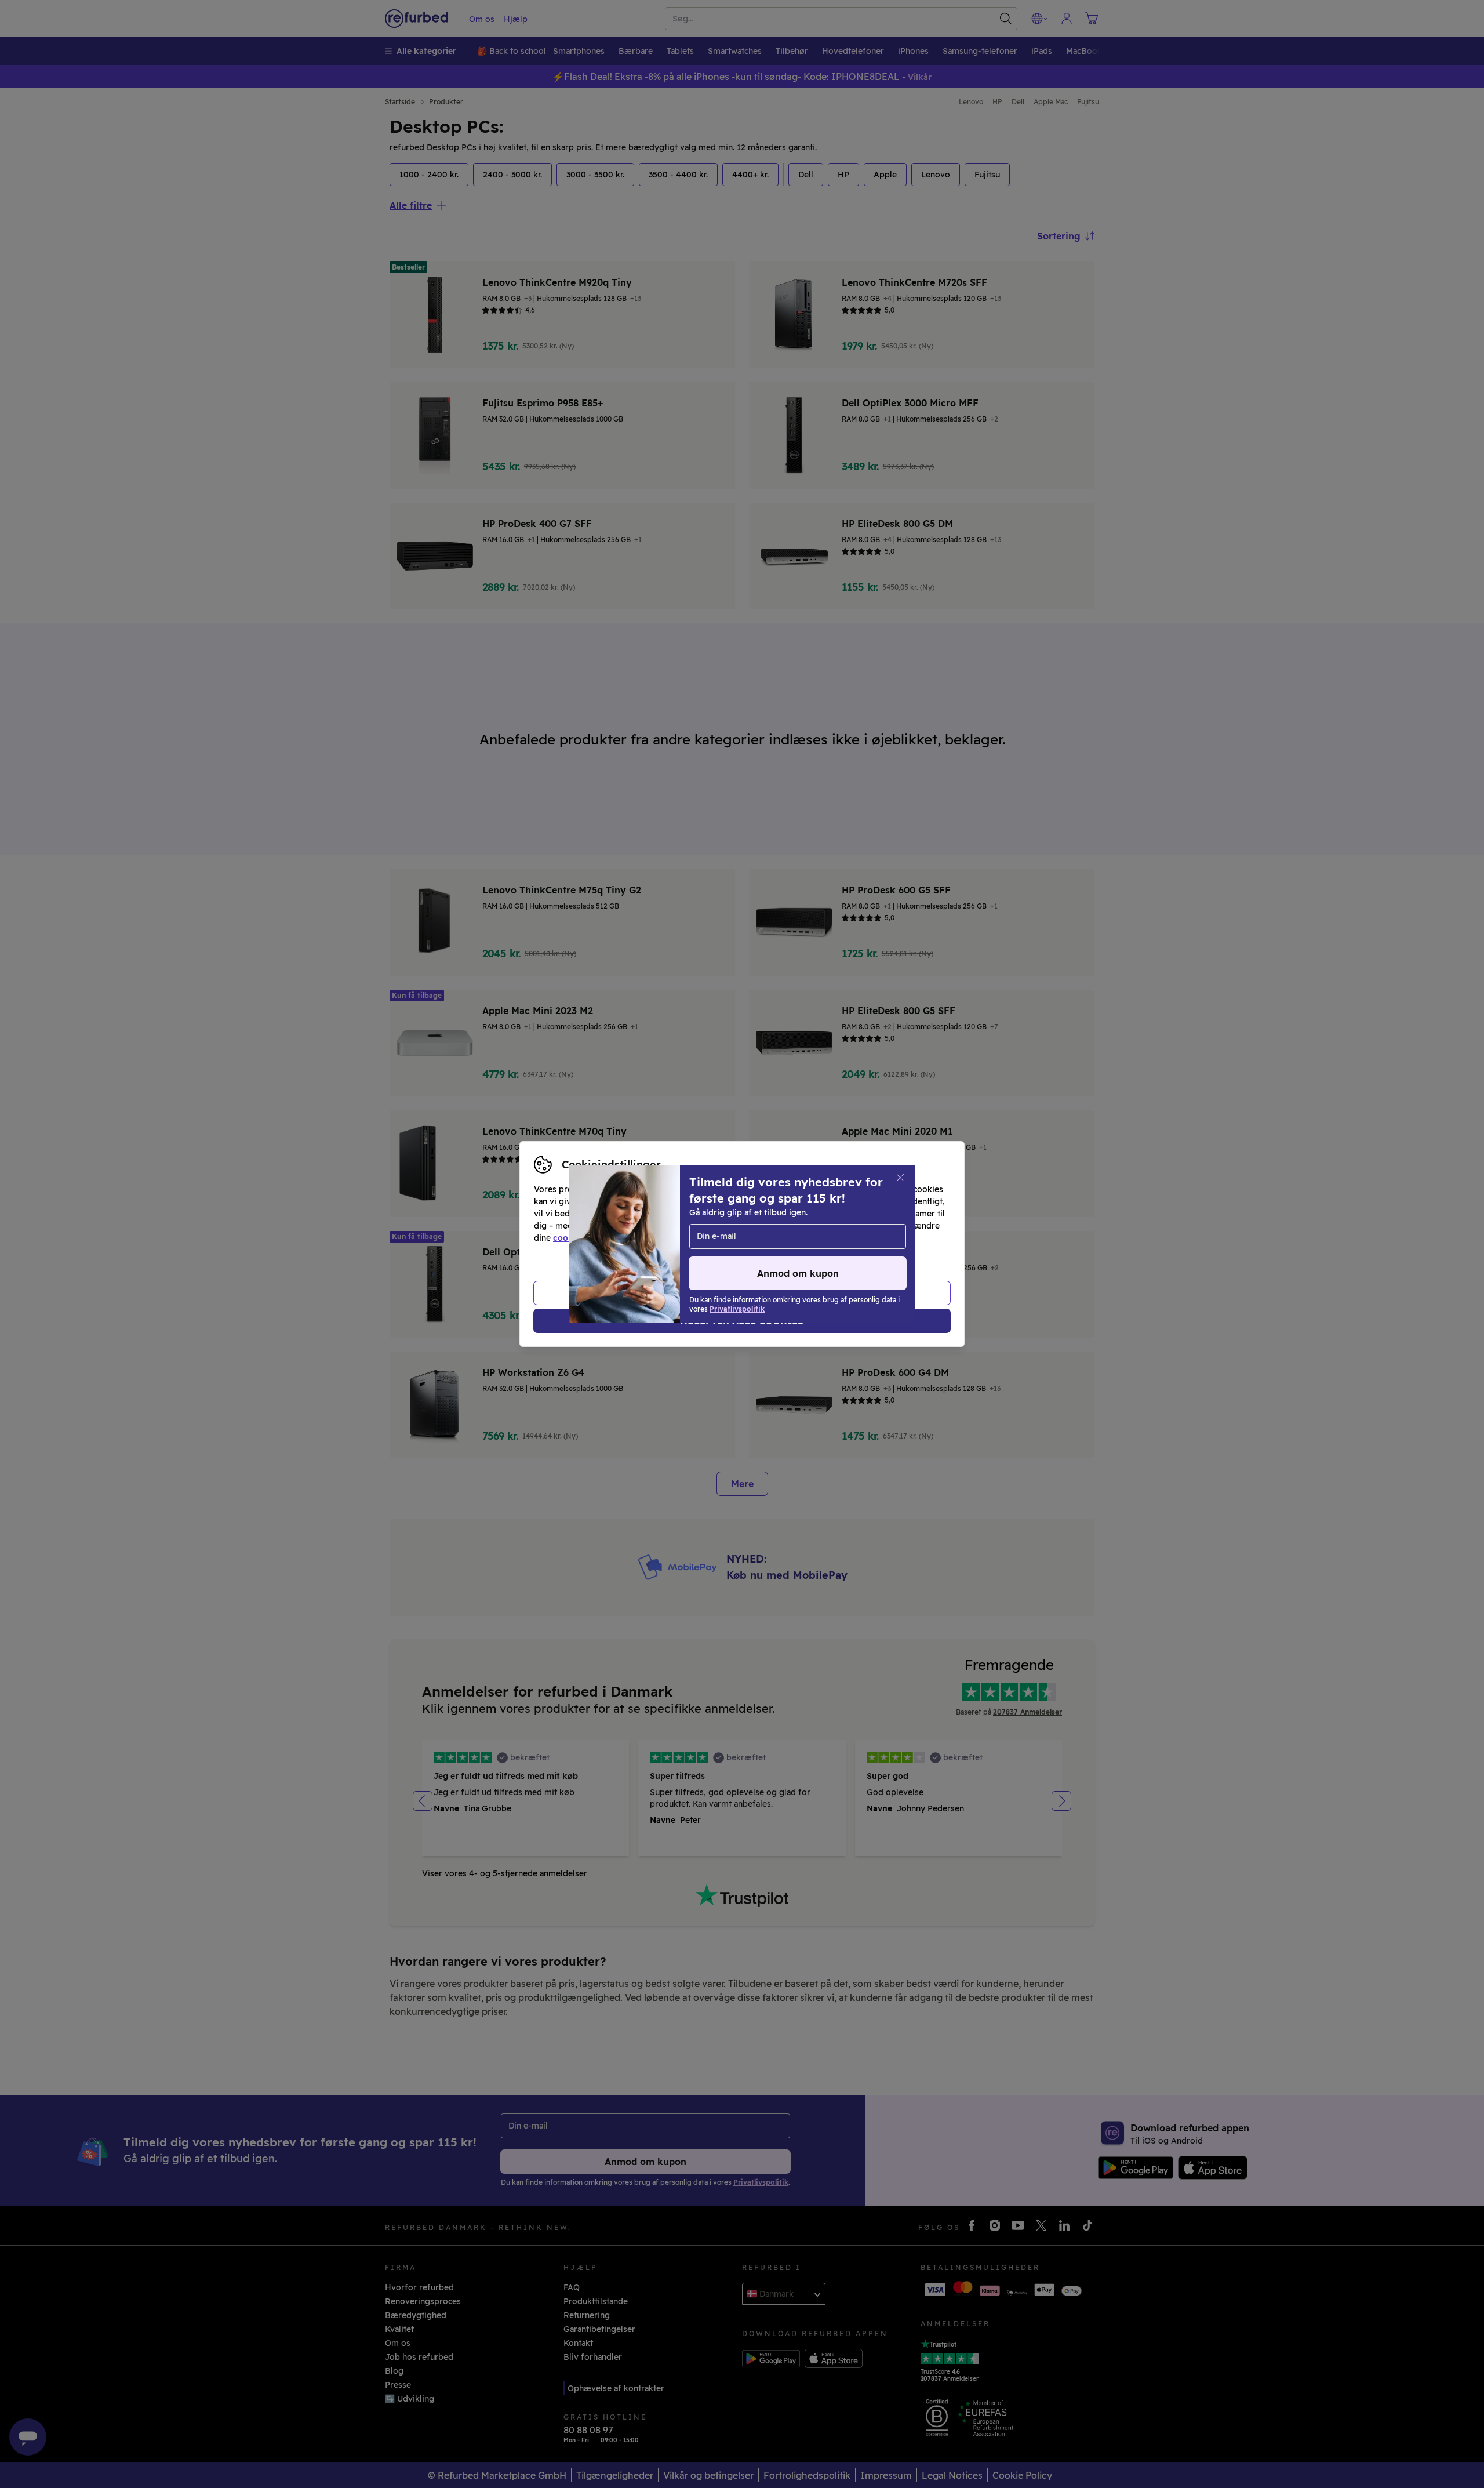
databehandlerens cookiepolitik (828, 1238)
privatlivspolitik (709, 1238)
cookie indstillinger (592, 1238)
